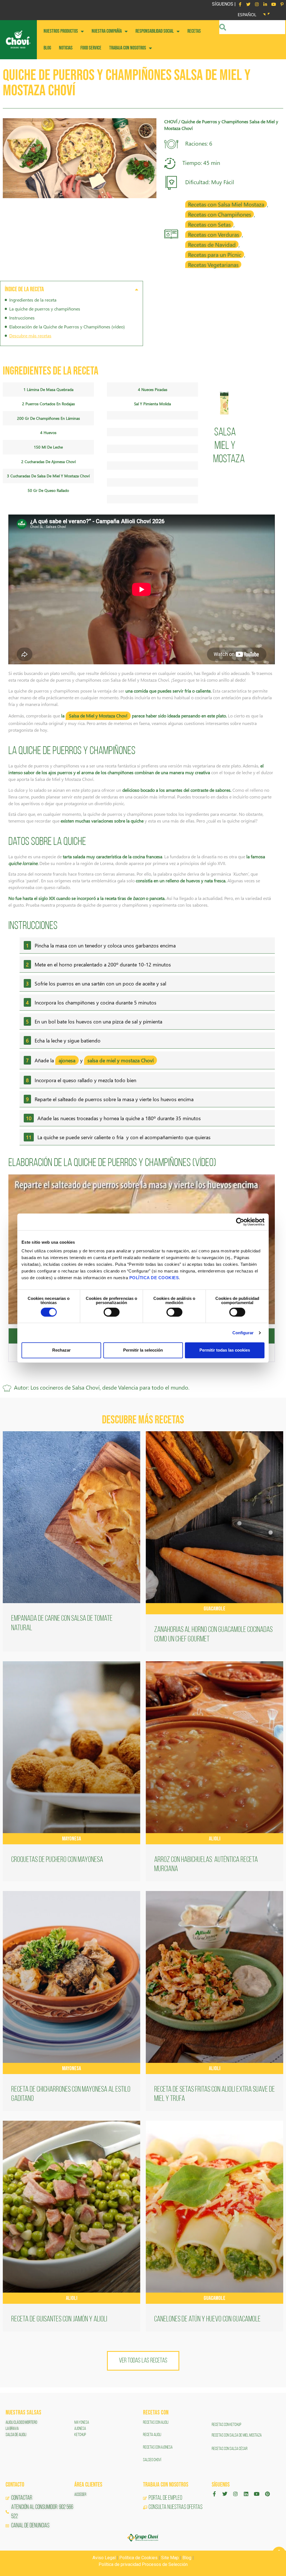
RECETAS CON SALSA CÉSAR (230, 2449)
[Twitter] (248, 4)
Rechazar (61, 1350)
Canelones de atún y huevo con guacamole (208, 2319)
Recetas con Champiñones (220, 214)
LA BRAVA (12, 2429)
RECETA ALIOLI (152, 2435)
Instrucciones (22, 318)
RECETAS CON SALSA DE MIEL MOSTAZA (237, 2435)
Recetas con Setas (209, 224)
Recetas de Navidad (212, 244)
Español (247, 14)
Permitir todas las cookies (225, 1350)
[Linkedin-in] (265, 4)
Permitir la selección (143, 1350)
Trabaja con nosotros (128, 48)
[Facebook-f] (240, 4)
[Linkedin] (246, 2494)
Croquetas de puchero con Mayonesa (57, 1860)
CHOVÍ (171, 121)
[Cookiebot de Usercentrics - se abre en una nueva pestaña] (240, 1222)
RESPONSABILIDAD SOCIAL (155, 31)
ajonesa (67, 1060)
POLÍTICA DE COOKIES (154, 1278)
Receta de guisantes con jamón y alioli (59, 2319)
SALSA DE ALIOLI (16, 2435)
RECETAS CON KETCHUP (227, 2425)
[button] (137, 289)
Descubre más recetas (30, 336)
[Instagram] (257, 4)
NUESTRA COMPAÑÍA (107, 31)
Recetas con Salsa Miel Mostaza (226, 204)
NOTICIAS (66, 48)
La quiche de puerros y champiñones (45, 309)
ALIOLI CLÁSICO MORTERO (21, 2423)
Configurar (243, 1333)
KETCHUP (80, 2435)
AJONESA (80, 2429)
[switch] (112, 1312)
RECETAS (194, 31)
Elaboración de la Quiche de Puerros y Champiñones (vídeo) (67, 327)
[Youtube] (273, 4)
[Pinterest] (267, 2494)
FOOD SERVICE (91, 48)
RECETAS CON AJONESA (158, 2447)
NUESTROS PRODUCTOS (61, 31)
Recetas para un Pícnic (215, 254)
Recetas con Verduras (214, 234)
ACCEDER (80, 2495)
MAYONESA (82, 2423)
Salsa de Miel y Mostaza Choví (98, 716)
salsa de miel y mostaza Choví (121, 1060)
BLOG (47, 48)
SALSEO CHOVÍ (152, 2460)
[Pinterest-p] (282, 4)
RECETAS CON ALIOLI (156, 2423)
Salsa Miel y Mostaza (229, 446)
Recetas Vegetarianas (213, 264)
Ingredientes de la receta (33, 300)
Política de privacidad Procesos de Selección (143, 2564)
